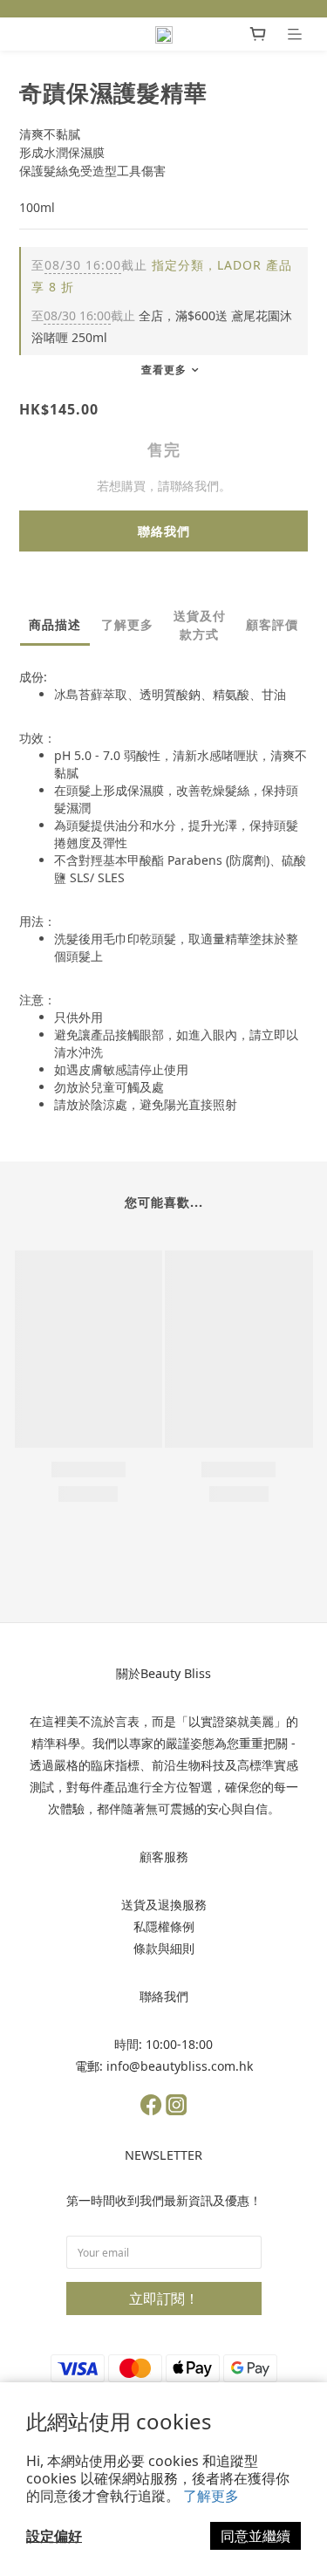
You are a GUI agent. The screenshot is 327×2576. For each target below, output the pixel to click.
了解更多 (211, 2496)
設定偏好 (54, 2536)
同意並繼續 (255, 2536)
